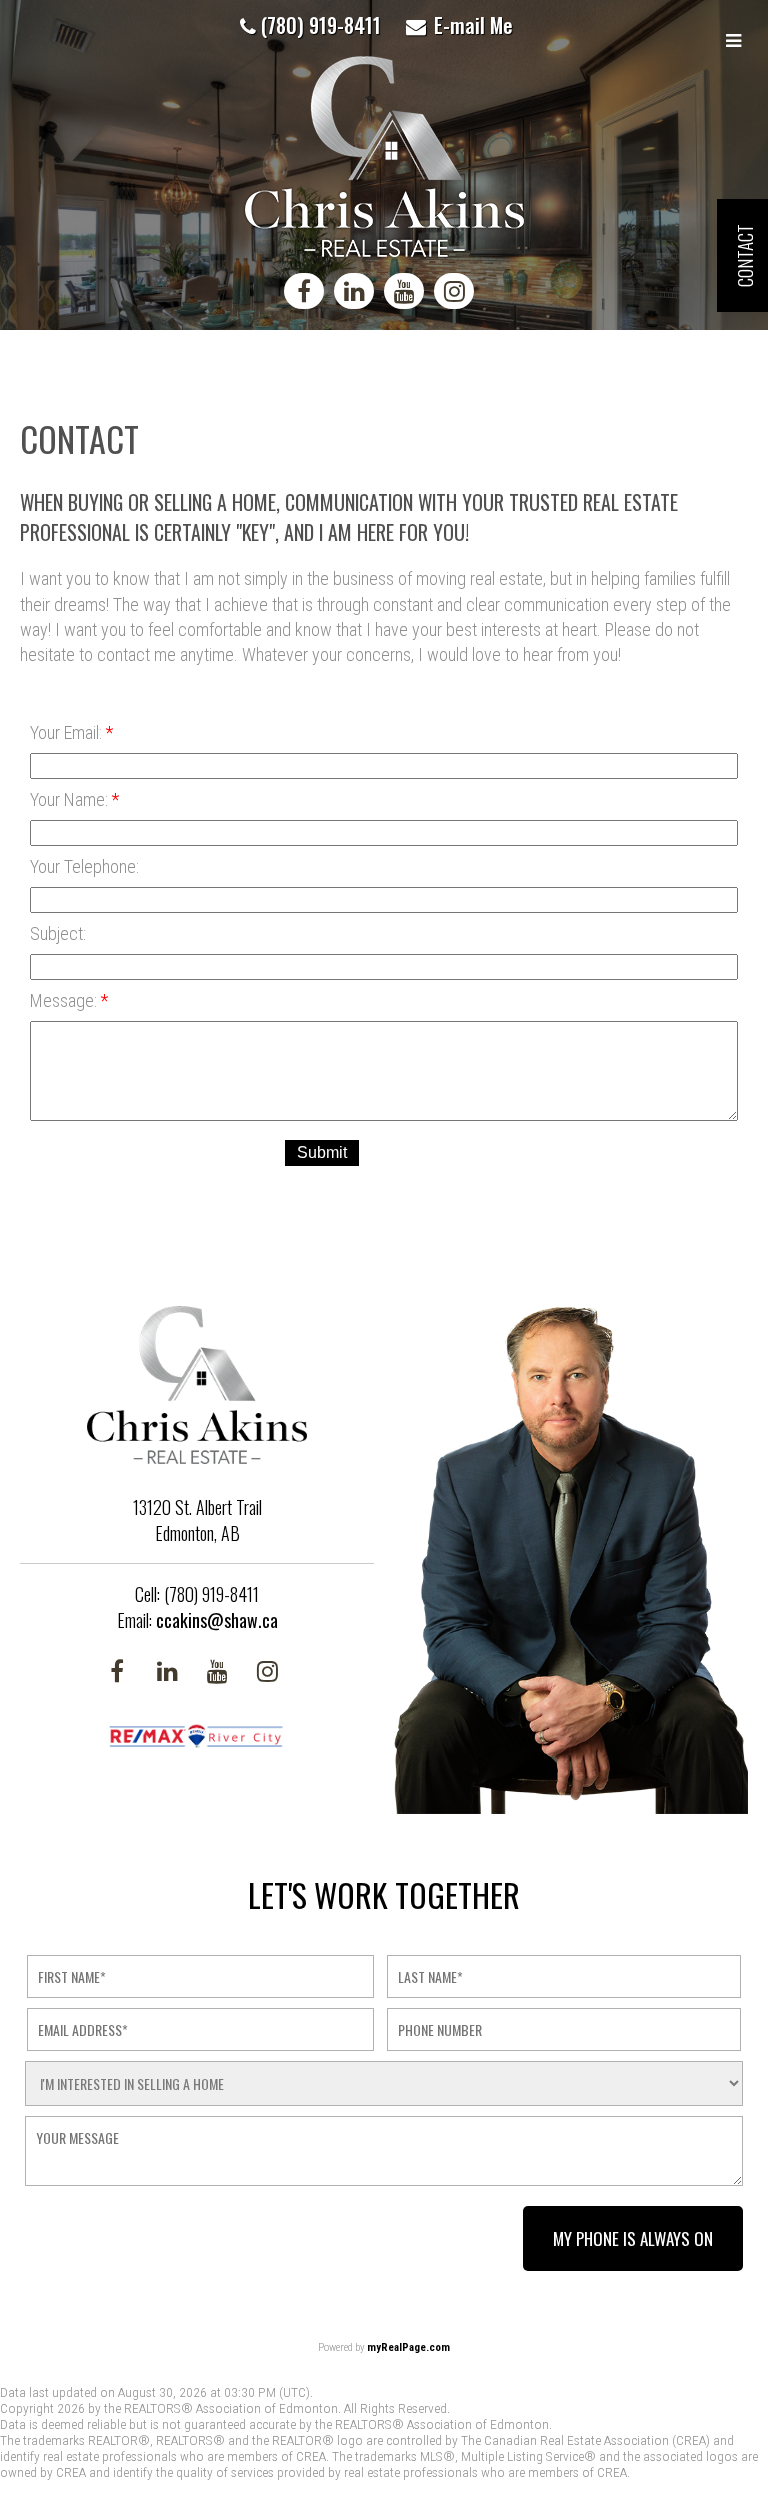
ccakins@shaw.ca (217, 1620)
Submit (322, 1152)
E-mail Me (473, 25)
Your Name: (71, 799)
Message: (65, 1000)
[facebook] (309, 294)
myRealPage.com (408, 2347)
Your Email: (68, 732)
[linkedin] (359, 294)
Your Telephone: (84, 866)
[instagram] (459, 294)
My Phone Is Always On (633, 2238)
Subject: (58, 933)
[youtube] (409, 294)
